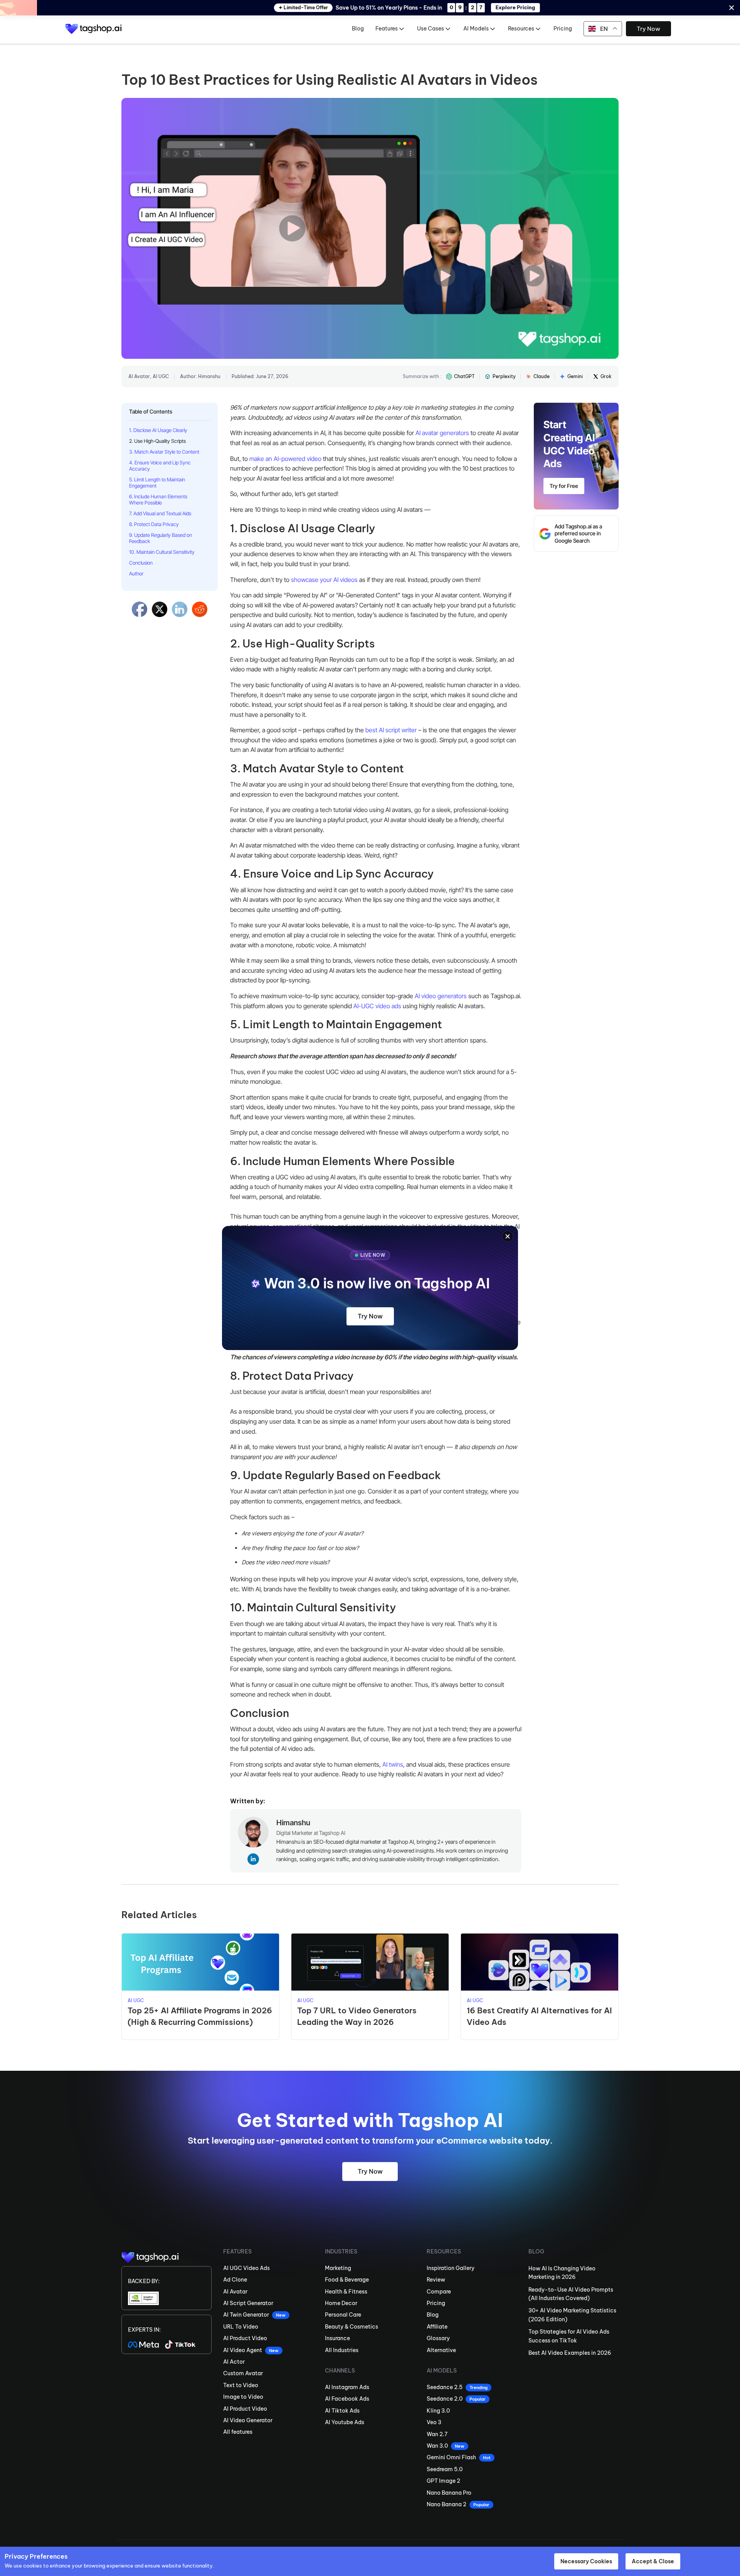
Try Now (370, 1316)
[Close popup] (508, 1236)
